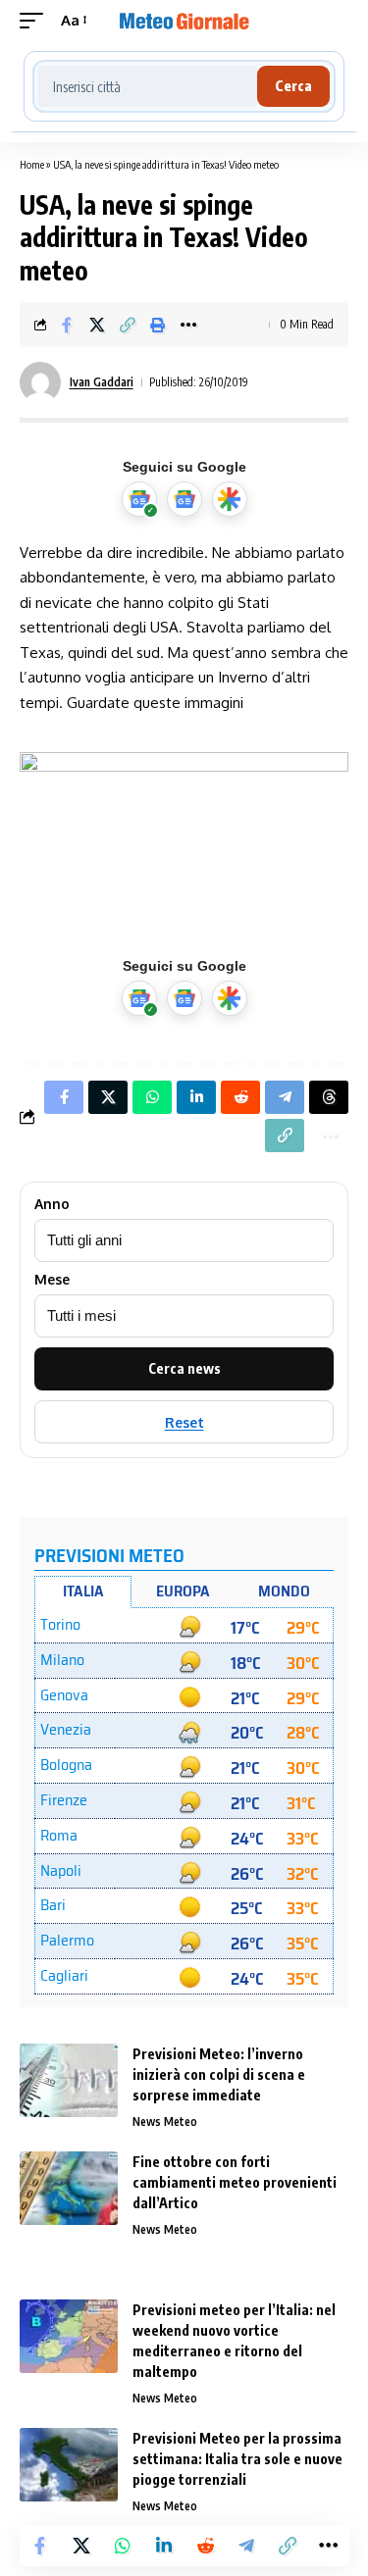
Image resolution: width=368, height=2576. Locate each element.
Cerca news (184, 1368)
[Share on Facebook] (67, 325)
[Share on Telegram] (246, 2546)
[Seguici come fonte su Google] (139, 499)
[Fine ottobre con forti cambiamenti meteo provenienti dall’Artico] (69, 2188)
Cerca (293, 86)
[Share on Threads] (329, 1097)
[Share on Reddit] (205, 2546)
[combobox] (148, 86)
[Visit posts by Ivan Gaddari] (40, 382)
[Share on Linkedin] (164, 2546)
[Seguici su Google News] (184, 499)
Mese (52, 1280)
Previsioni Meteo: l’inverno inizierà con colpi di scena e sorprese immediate (219, 2074)
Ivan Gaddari (102, 382)
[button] (36, 21)
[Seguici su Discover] (230, 499)
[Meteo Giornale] (184, 21)
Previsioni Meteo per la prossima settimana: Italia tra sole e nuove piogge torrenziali (237, 2459)
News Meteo (165, 2121)
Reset (184, 1422)
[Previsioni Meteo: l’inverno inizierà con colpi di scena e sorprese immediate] (69, 2080)
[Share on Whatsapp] (123, 2546)
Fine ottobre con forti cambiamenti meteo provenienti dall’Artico (235, 2182)
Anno (52, 1204)
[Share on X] (97, 325)
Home (32, 164)
